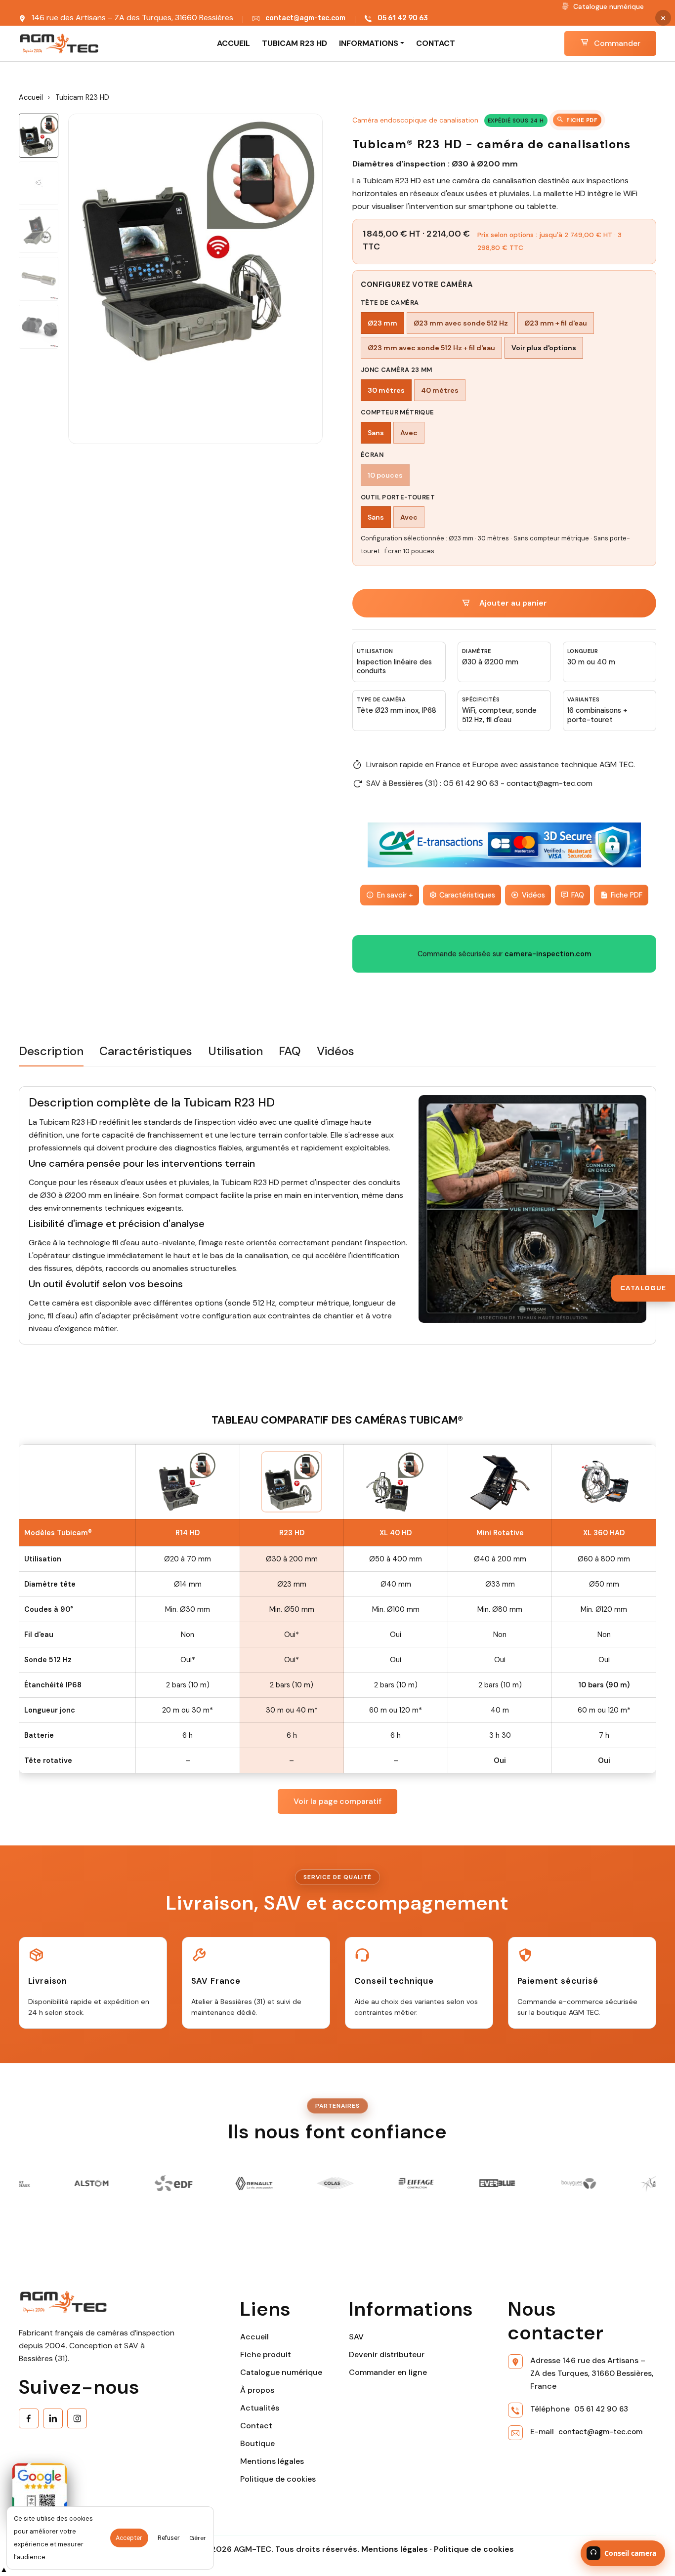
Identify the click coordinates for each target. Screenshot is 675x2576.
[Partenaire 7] (398, 2183)
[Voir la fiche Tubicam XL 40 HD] (396, 1482)
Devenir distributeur (387, 2354)
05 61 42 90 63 (403, 18)
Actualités (260, 2408)
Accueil (233, 43)
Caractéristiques (467, 895)
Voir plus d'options (544, 348)
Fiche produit (266, 2354)
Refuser (169, 2538)
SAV (356, 2337)
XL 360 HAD (604, 1533)
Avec (409, 433)
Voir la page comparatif (337, 1801)
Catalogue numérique (608, 6)
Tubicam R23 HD (295, 43)
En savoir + (395, 895)
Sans (376, 433)
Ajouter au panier (513, 603)
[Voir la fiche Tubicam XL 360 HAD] (604, 1482)
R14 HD (188, 1533)
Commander (616, 43)
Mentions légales (272, 2461)
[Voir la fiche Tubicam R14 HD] (188, 1482)
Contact (436, 43)
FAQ (578, 895)
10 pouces (385, 475)
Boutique (257, 2443)
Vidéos (533, 895)
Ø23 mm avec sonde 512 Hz (461, 323)
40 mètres (440, 390)
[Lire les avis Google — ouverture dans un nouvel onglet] (40, 2491)
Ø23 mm (382, 323)
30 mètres (386, 390)
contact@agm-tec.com (305, 18)
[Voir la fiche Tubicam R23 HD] (292, 1482)
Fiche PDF (582, 120)
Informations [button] (369, 43)
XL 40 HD (396, 1533)
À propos (257, 2390)
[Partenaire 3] (74, 2183)
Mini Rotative (500, 1533)
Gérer (198, 2538)
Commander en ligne (388, 2372)
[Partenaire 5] (236, 2183)
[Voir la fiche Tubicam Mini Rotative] (500, 1482)
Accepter (129, 2538)
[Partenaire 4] (155, 2183)
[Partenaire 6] (317, 2183)
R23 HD (292, 1533)
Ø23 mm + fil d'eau (556, 323)
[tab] (51, 1055)
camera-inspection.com (548, 954)
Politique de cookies (278, 2479)
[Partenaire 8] (479, 2183)
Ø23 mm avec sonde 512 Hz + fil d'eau (431, 348)
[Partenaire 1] (560, 2183)
